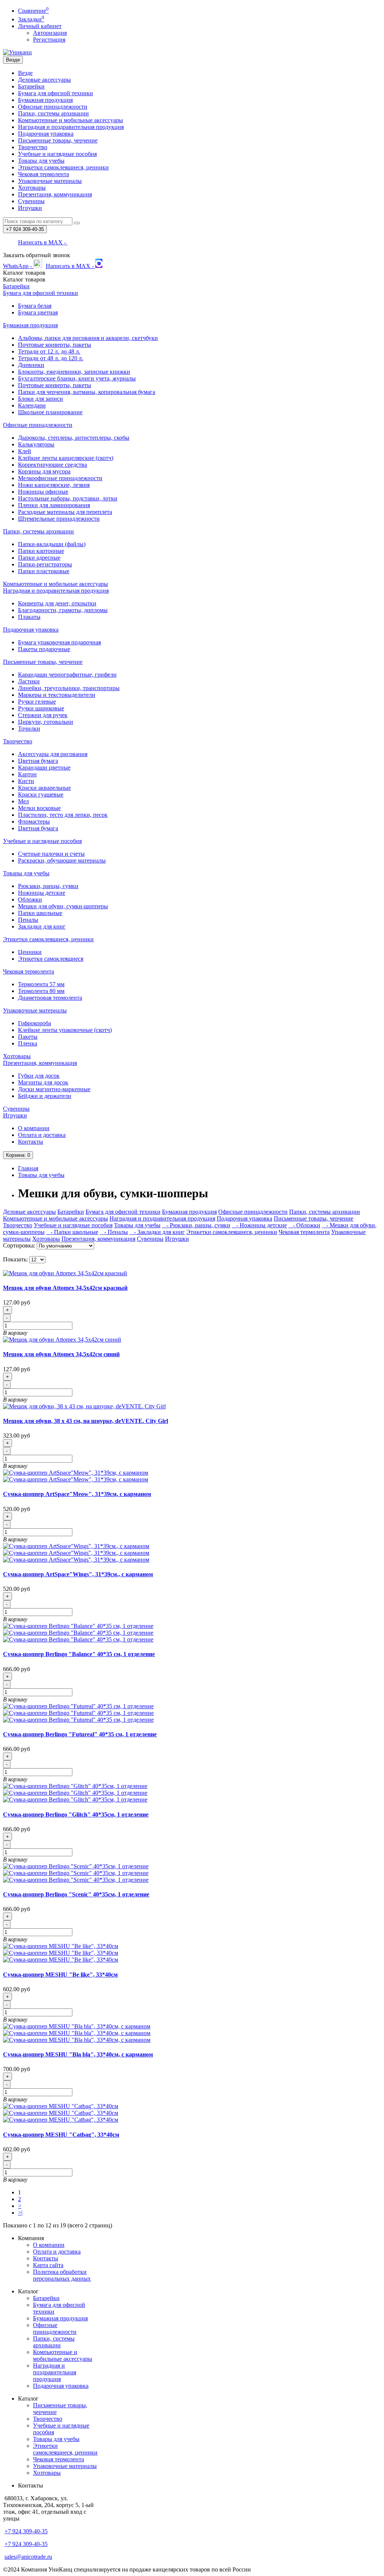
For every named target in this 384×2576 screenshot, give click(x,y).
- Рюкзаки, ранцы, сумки (196, 1225)
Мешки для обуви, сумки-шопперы (63, 906)
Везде (25, 73)
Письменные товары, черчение (58, 140)
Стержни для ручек (43, 715)
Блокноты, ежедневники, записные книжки (74, 372)
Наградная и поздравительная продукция (71, 127)
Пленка (28, 1043)
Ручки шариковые (41, 708)
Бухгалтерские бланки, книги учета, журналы (77, 378)
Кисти (26, 781)
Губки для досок (39, 1076)
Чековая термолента (43, 174)
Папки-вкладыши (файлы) (52, 544)
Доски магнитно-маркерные (54, 1089)
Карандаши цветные (44, 768)
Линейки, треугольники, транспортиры (69, 688)
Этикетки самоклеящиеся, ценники (63, 167)
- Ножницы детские (259, 1225)
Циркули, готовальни (46, 722)
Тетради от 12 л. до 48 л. (49, 351)
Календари (32, 405)
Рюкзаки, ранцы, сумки (48, 886)
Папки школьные (40, 913)
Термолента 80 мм (41, 991)
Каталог (24, 279)
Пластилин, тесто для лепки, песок (63, 815)
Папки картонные (41, 551)
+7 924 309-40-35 (26, 2531)
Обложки (30, 899)
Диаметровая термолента (50, 998)
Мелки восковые (39, 808)
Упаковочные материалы (50, 181)
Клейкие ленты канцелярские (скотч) (66, 458)
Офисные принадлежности (53, 107)
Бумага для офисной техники (55, 93)
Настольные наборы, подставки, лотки (68, 498)
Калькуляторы (36, 444)
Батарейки (31, 86)
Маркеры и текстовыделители (57, 695)
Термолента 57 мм (41, 984)
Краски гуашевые (41, 795)
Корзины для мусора (44, 471)
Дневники (31, 365)
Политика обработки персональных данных (62, 2275)
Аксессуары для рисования (53, 754)
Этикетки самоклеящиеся (51, 959)
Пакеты (28, 1037)
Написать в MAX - (43, 242)
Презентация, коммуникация (55, 194)
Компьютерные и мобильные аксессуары (70, 120)
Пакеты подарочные (44, 649)
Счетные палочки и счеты (51, 854)
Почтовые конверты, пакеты (55, 345)
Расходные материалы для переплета (65, 512)
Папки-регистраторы (45, 564)
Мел (23, 801)
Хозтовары (32, 188)
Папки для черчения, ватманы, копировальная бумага (87, 392)
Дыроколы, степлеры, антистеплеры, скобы (74, 438)
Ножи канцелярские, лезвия (54, 485)
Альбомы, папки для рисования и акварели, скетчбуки (88, 338)
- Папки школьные (72, 1232)
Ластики (29, 681)
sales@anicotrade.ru (28, 2557)
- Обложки (304, 1225)
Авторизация (50, 33)
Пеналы (28, 920)
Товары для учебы (41, 161)
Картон (27, 774)
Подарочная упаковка (46, 134)
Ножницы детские (42, 893)
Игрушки (30, 208)
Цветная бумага (38, 761)
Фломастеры (34, 821)
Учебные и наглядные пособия (57, 154)
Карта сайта (48, 2265)
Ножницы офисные (43, 492)
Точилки (29, 729)
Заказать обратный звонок (37, 255)
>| (20, 2213)
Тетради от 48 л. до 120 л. (51, 358)
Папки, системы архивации (53, 113)
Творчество (33, 147)
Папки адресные (39, 558)
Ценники (30, 952)
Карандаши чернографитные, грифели (67, 675)
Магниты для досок (43, 1082)
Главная (28, 1168)
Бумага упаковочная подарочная (59, 642)
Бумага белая (35, 306)
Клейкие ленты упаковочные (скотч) (65, 1030)
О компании (34, 1128)
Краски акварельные (44, 788)
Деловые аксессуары (44, 80)
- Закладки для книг (157, 1232)
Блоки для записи (40, 399)
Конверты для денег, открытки (57, 603)
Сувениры (31, 201)
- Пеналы (114, 1232)
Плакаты (29, 617)
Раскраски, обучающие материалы (62, 860)
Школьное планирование (50, 412)
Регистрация (49, 40)
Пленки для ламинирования (54, 505)
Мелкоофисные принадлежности (60, 478)
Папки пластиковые (44, 571)
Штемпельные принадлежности (59, 519)
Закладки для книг (42, 926)
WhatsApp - (18, 266)
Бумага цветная (38, 312)
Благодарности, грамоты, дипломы (63, 610)
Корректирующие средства (52, 465)
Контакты (31, 1142)
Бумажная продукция (45, 100)
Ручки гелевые (37, 702)
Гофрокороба (34, 1023)
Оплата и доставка (42, 1135)
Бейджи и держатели (45, 1096)
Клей (25, 451)
